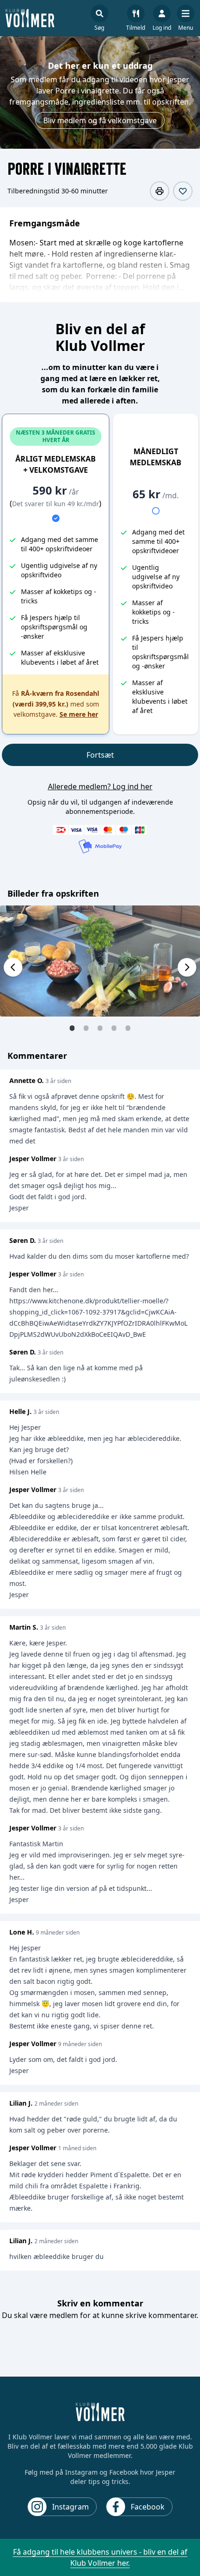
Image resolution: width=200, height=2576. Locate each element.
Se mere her (79, 714)
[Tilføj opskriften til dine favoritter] (183, 191)
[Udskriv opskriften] (160, 191)
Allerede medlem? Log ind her (100, 786)
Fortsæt (100, 755)
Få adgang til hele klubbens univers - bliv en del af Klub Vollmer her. (100, 2557)
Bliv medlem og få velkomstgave (100, 120)
